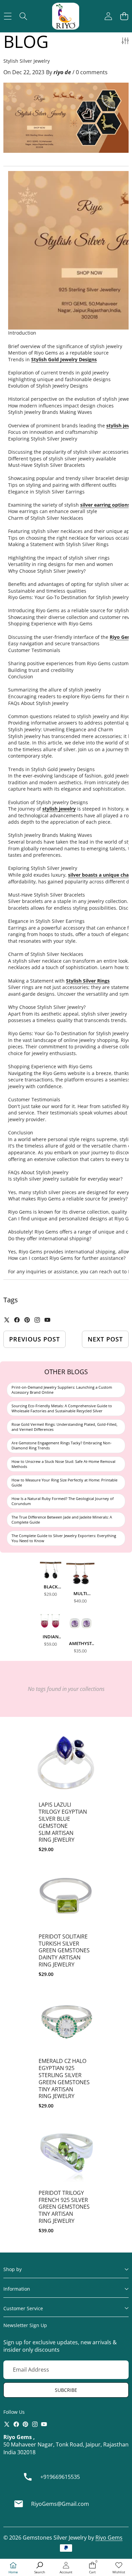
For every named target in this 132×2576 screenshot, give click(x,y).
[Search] (24, 16)
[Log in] (108, 16)
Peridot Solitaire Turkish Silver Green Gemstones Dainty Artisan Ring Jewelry (64, 1950)
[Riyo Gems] (66, 16)
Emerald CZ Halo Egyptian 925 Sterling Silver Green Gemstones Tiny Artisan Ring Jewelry (64, 2078)
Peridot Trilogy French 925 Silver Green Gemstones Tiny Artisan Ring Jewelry (64, 2207)
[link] (119, 2568)
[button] (124, 16)
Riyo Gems (109, 2538)
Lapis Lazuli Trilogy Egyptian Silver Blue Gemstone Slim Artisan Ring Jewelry (63, 1822)
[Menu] (8, 16)
